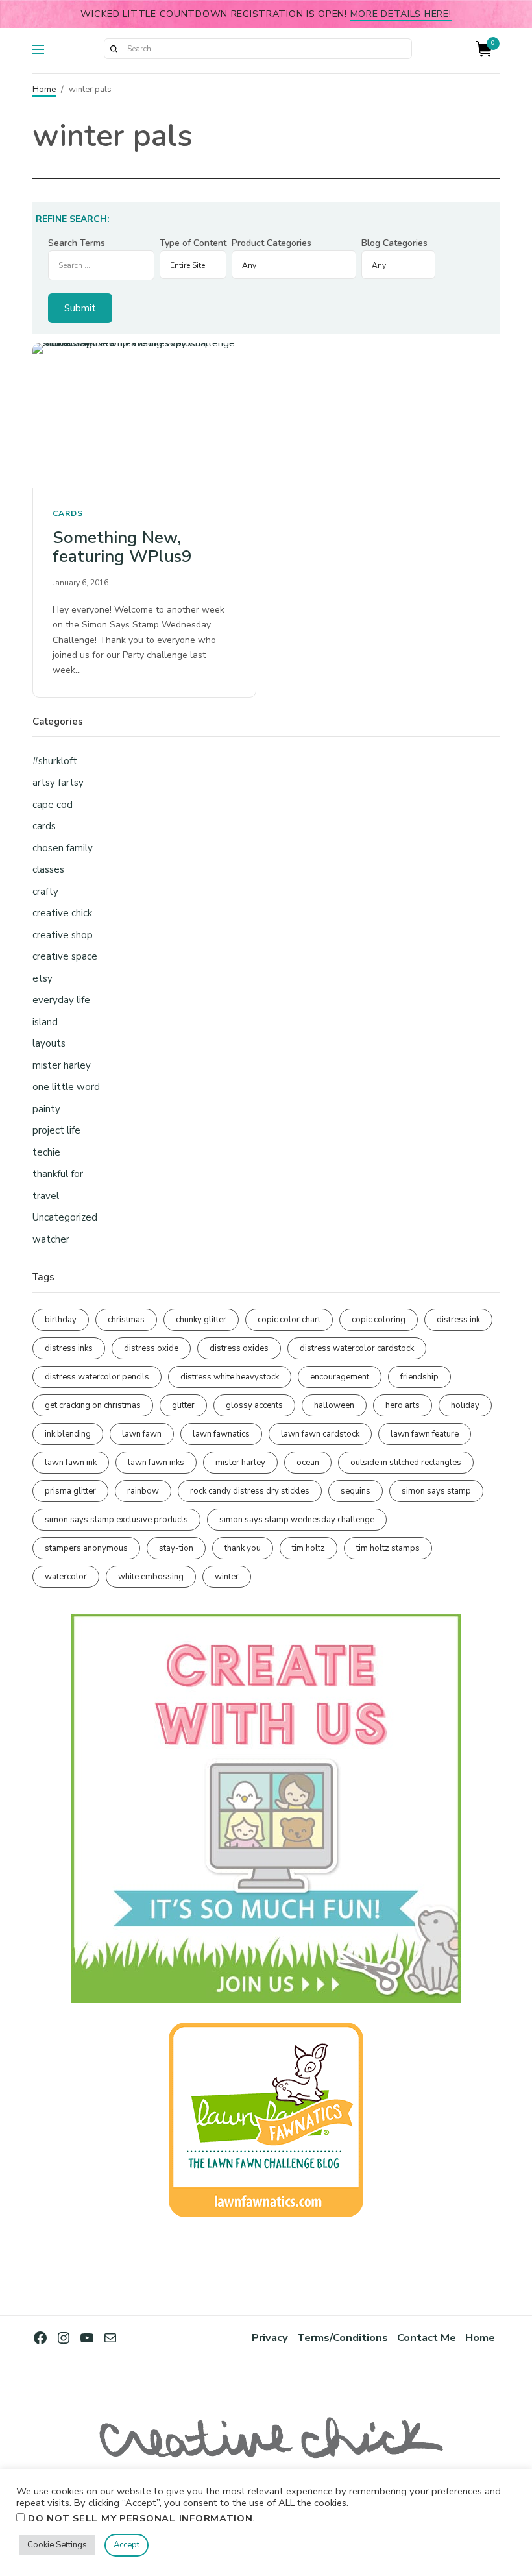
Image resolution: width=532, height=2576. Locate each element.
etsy (42, 978)
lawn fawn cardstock (320, 1434)
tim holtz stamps (388, 1548)
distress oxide (151, 1348)
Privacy (270, 2338)
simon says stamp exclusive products (116, 1520)
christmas (126, 1320)
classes (48, 869)
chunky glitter (201, 1320)
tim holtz (308, 1548)
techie (46, 1152)
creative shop (63, 935)
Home (44, 90)
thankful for (58, 1174)
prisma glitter (70, 1491)
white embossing (151, 1577)
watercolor (66, 1577)
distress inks (69, 1348)
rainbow (143, 1491)
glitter (183, 1405)
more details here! (401, 14)
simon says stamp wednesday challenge (297, 1520)
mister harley (62, 1065)
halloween (334, 1405)
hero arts (403, 1405)
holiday (465, 1405)
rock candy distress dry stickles (250, 1491)
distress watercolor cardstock (357, 1348)
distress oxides (239, 1348)
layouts (49, 1043)
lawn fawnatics (221, 1434)
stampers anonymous (86, 1548)
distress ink (458, 1320)
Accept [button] (127, 2545)
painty (46, 1109)
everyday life (61, 1000)
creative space (65, 956)
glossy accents (254, 1405)
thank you (243, 1548)
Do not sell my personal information (140, 2518)
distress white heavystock (230, 1377)
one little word (66, 1087)
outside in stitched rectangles (406, 1463)
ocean (308, 1463)
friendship (419, 1377)
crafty (45, 892)
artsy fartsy (58, 783)
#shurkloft (55, 761)
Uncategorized (65, 1217)
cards (68, 513)
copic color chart (289, 1320)
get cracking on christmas (93, 1405)
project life (56, 1130)
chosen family (63, 848)
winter (227, 1577)
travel (46, 1196)
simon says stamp (436, 1491)
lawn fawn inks (156, 1463)
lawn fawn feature (425, 1434)
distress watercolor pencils (97, 1377)
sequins (356, 1491)
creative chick (62, 913)
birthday (61, 1320)
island (45, 1022)
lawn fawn (142, 1434)
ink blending (68, 1434)
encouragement (340, 1377)
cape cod (53, 805)
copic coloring (379, 1320)
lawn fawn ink (71, 1463)
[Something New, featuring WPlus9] (144, 416)
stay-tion (176, 1548)
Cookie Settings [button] (57, 2545)
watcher (51, 1239)
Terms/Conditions (343, 2338)
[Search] (114, 49)
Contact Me (427, 2338)
